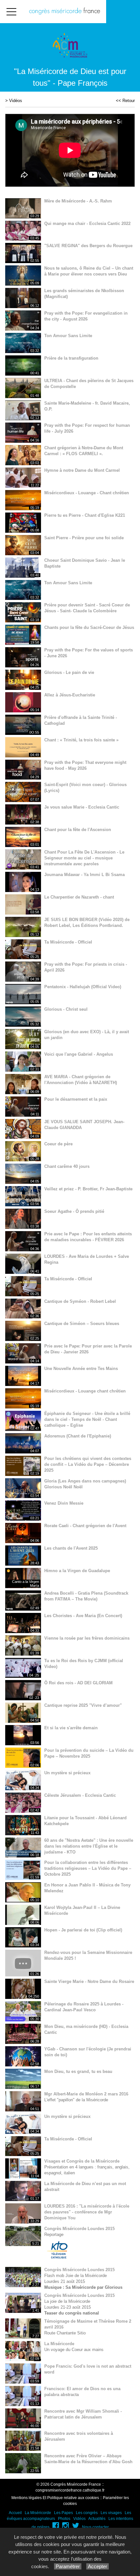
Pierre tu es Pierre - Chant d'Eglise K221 (85, 515)
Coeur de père (58, 1144)
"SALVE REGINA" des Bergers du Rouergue (88, 246)
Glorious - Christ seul (66, 1009)
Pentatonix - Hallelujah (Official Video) (83, 987)
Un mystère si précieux (67, 1773)
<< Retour (125, 101)
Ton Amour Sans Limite (68, 336)
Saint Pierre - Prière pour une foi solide (84, 538)
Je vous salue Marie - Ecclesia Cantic (82, 807)
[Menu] (11, 12)
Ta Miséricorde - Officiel (68, 942)
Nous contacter (95, 2527)
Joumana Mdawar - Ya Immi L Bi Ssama (84, 875)
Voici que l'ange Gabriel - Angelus (79, 1054)
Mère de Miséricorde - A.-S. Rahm (78, 201)
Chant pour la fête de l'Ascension (78, 830)
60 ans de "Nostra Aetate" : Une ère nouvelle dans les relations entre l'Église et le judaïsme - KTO (89, 1846)
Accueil (15, 2513)
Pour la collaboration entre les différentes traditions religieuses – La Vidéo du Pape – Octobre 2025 (88, 1868)
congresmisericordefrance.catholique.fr (70, 2490)
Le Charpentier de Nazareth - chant (79, 897)
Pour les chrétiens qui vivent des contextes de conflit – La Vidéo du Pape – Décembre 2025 (88, 1464)
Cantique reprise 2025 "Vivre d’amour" (83, 1705)
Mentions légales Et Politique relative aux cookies (55, 2498)
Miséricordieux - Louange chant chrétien (85, 1391)
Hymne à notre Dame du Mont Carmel (82, 470)
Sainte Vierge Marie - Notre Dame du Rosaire (89, 1981)
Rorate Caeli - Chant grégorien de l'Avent (85, 1526)
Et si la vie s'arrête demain (71, 1728)
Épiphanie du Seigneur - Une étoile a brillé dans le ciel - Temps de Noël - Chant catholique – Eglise (87, 1419)
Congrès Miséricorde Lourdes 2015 (79, 2229)
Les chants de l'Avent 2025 (71, 1548)
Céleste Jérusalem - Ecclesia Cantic (80, 1795)
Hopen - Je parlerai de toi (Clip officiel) (83, 1930)
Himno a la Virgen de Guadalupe (77, 1571)
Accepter (98, 2566)
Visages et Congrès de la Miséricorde (82, 2161)
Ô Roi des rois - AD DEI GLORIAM (78, 1683)
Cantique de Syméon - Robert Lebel (80, 1301)
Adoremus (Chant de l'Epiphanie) (78, 1436)
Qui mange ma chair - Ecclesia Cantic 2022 (87, 223)
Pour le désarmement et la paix (76, 1099)
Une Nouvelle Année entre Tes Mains (81, 1369)
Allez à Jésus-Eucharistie (70, 695)
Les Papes (63, 2513)
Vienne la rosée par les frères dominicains (87, 1638)
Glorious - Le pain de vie (69, 672)
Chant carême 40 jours (67, 1166)
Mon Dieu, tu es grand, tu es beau (78, 2071)
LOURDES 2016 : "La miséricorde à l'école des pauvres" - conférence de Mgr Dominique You (87, 2212)
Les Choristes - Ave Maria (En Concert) (83, 1616)
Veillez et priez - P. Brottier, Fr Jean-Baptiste (88, 1189)
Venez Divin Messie (64, 1503)
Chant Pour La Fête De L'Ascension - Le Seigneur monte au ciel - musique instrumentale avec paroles (84, 858)
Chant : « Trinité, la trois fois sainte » (81, 740)
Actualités (97, 2519)
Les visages (111, 2513)
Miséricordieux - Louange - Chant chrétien (87, 493)
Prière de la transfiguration (71, 358)
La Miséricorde (59, 2344)
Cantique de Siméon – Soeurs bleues (82, 1324)
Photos (64, 2519)
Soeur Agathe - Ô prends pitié (74, 1211)
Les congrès (87, 2513)
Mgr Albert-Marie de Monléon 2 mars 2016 (86, 2094)
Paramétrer (68, 2566)
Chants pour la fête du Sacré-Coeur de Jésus (89, 627)
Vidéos (16, 101)
